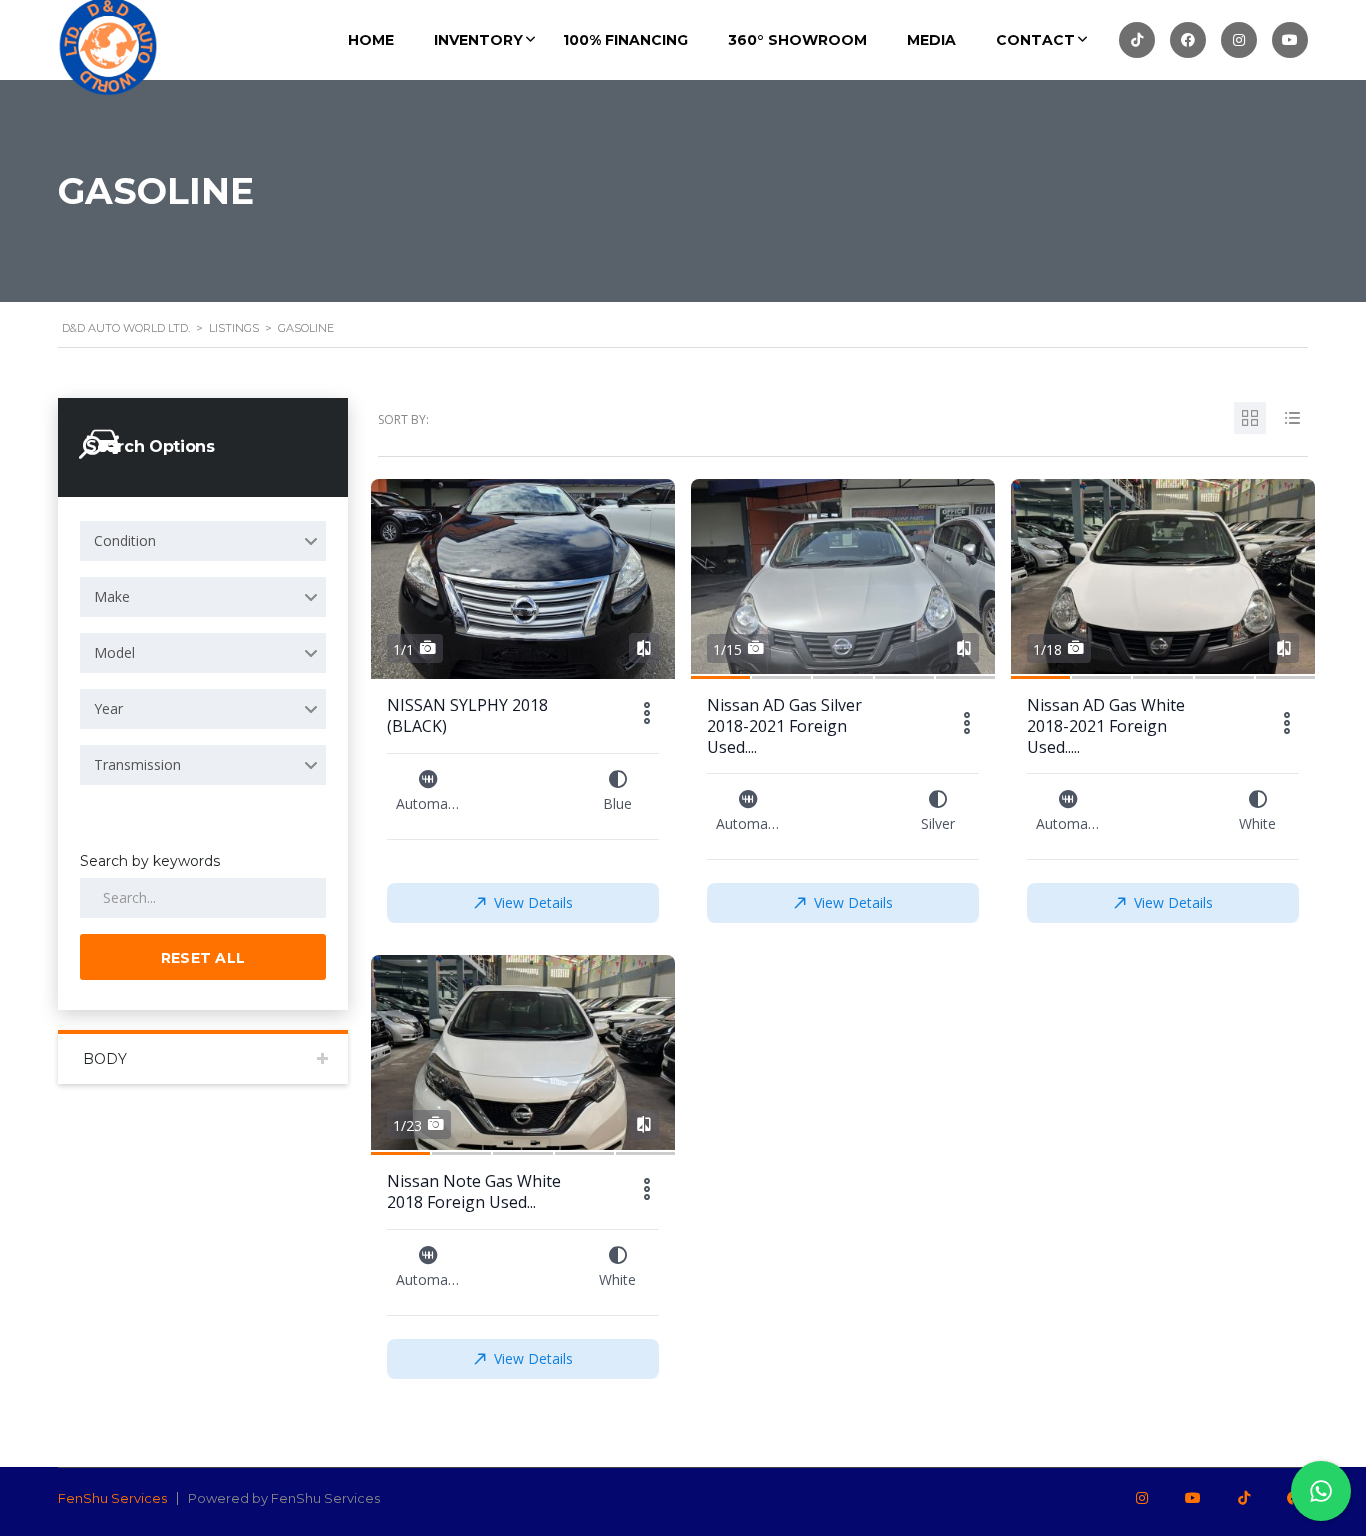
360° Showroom (797, 40)
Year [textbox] (108, 708)
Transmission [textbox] (137, 764)
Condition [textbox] (125, 540)
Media (931, 40)
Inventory (478, 40)
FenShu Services (112, 1498)
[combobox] (203, 541)
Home (371, 40)
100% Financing (625, 40)
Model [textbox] (114, 652)
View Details (533, 902)
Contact (1035, 40)
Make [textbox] (112, 596)
